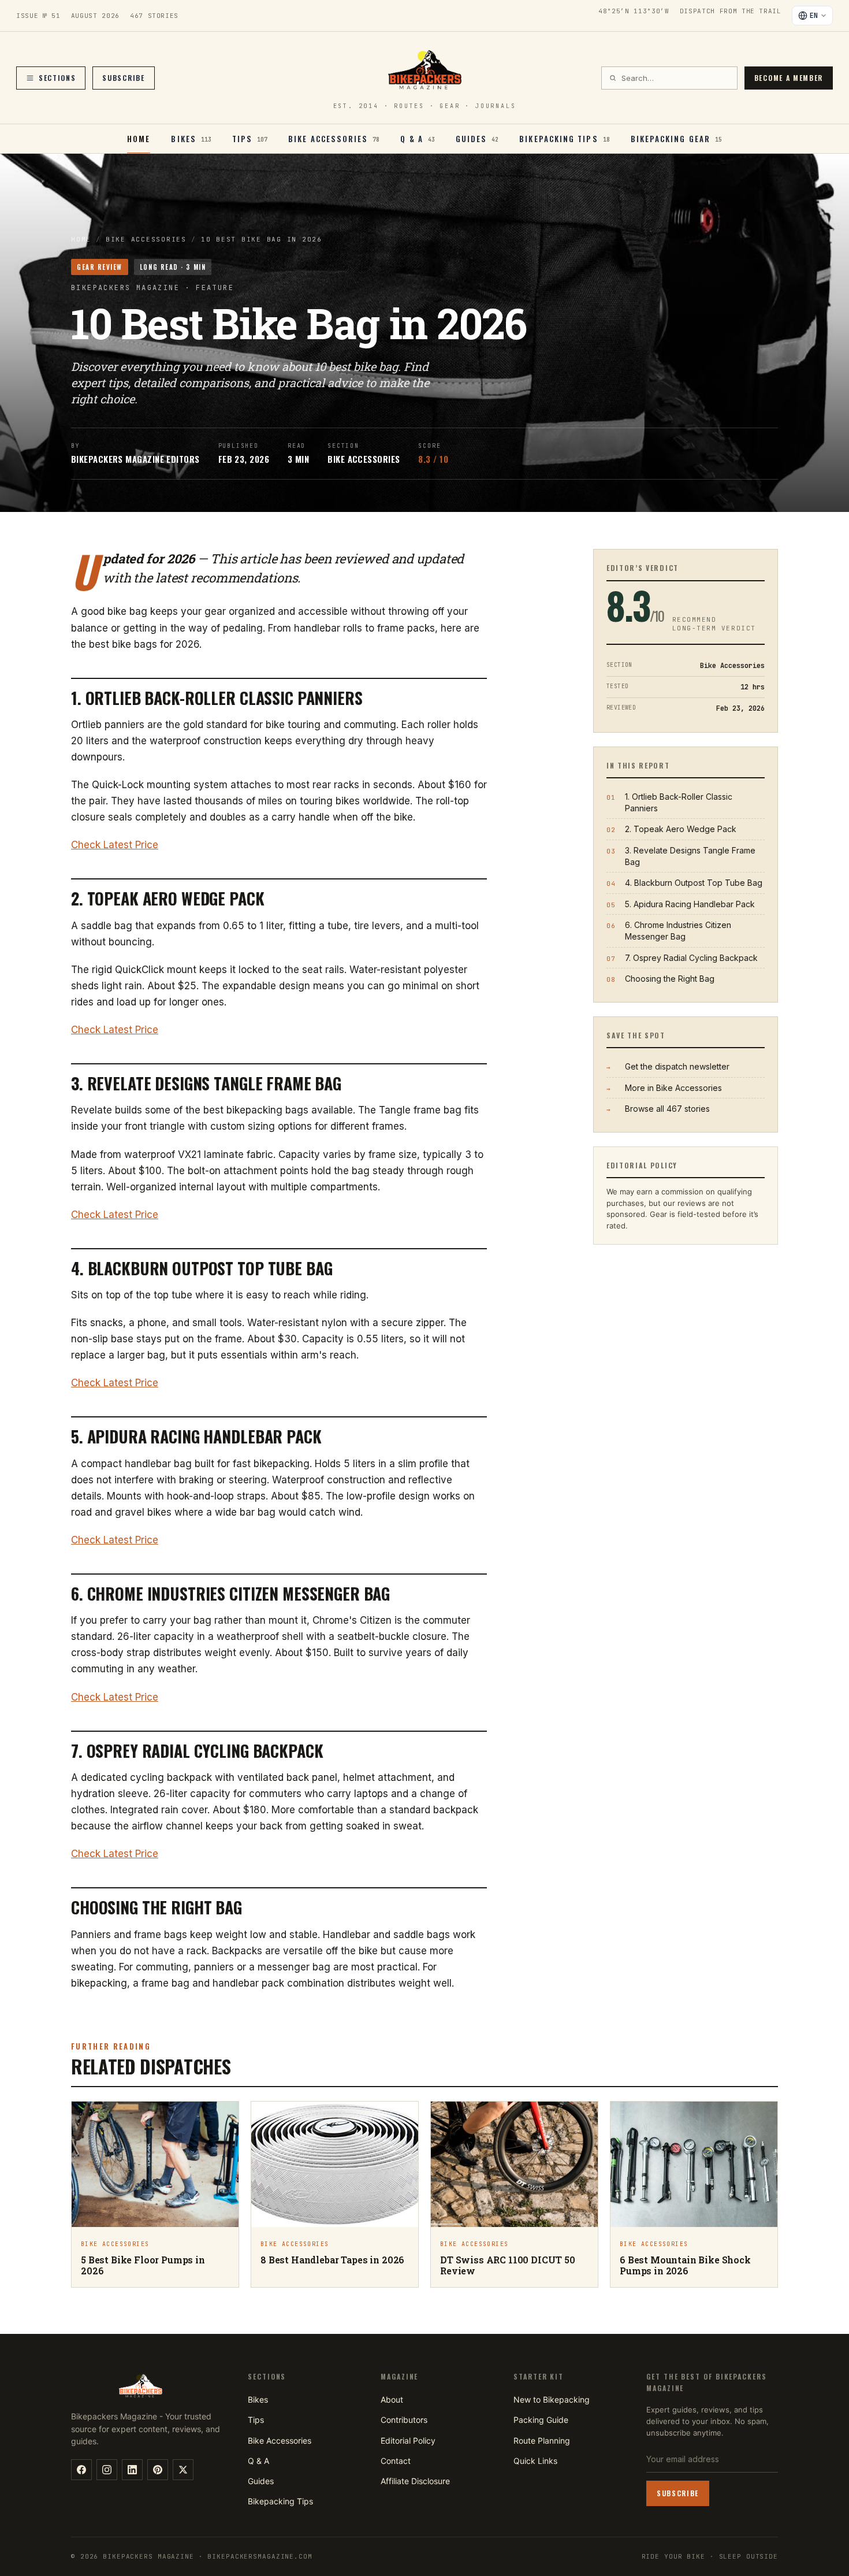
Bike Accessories (146, 239)
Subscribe (123, 78)
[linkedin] (132, 2470)
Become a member (789, 78)
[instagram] (107, 2470)
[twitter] (183, 2470)
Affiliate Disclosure (415, 2481)
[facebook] (81, 2470)
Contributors (404, 2420)
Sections (57, 78)
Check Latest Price (115, 845)
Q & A (258, 2461)
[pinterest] (158, 2470)
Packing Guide (541, 2420)
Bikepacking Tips (280, 2501)
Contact (396, 2461)
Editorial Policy (408, 2440)
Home (139, 139)
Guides (261, 2481)
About (392, 2399)
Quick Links (535, 2461)
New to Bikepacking (552, 2399)
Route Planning (542, 2440)
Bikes (258, 2399)
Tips (256, 2420)
